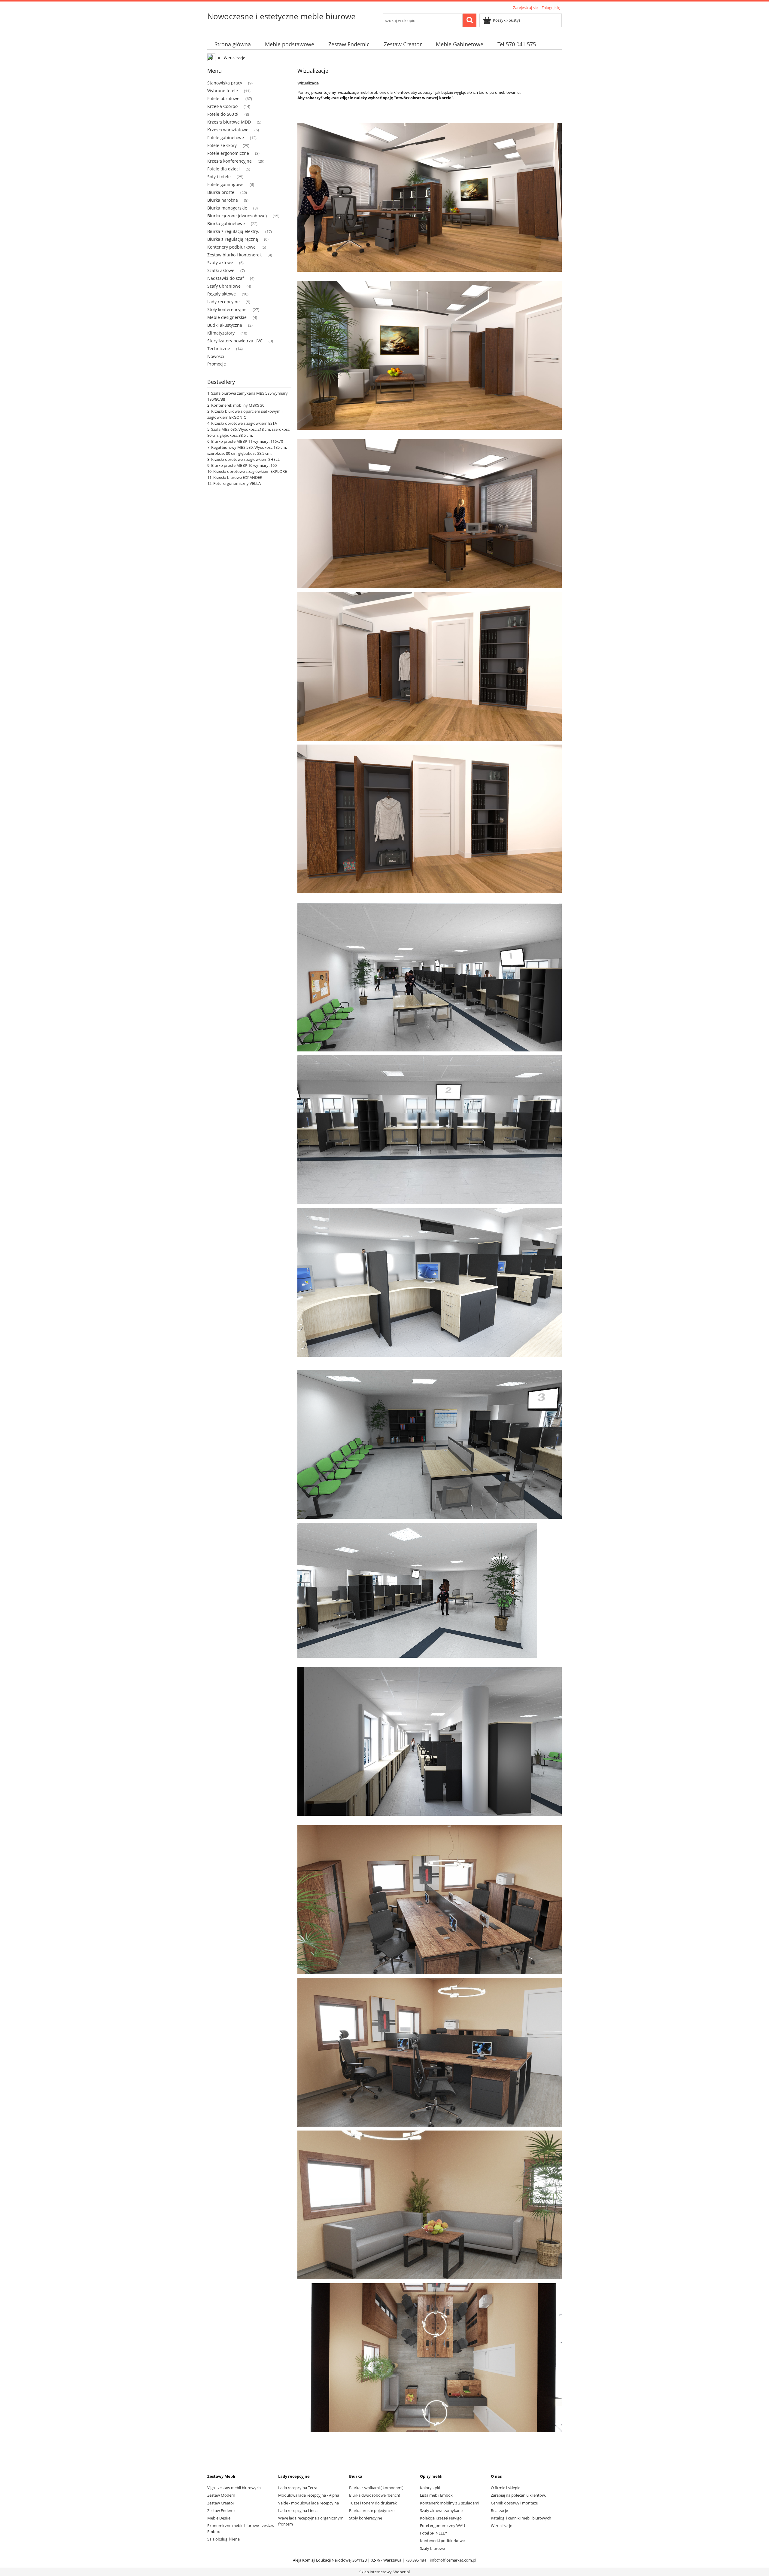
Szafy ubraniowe (224, 286)
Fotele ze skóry (222, 145)
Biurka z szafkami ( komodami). (377, 2488)
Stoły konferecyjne (366, 2518)
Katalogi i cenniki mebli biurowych (521, 2518)
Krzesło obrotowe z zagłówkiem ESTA (244, 423)
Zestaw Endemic (222, 2510)
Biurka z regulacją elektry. (233, 231)
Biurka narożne (223, 200)
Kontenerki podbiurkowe (442, 2541)
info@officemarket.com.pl (453, 2560)
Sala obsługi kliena (223, 2539)
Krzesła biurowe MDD (229, 122)
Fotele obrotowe (223, 98)
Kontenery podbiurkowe (231, 247)
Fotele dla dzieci (223, 169)
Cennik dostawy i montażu (515, 2503)
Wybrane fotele (223, 91)
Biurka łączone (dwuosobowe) (237, 216)
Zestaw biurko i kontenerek (234, 255)
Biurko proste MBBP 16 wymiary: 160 (244, 465)
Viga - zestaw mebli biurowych (234, 2488)
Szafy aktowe (220, 263)
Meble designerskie (227, 317)
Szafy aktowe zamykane (441, 2510)
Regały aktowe (222, 294)
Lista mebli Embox (436, 2495)
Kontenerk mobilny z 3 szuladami (450, 2503)
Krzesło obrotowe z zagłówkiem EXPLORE (250, 471)
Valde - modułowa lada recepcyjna (309, 2503)
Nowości (216, 356)
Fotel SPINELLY (433, 2533)
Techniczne (219, 349)
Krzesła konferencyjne (229, 161)
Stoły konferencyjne (227, 309)
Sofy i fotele (219, 177)
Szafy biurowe (432, 2548)
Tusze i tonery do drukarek (373, 2503)
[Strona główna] (212, 58)
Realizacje (499, 2510)
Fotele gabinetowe (226, 138)
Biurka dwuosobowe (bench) (375, 2495)
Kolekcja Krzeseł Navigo (441, 2518)
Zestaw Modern (221, 2495)
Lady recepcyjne (223, 302)
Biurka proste (221, 192)
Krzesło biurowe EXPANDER (238, 477)
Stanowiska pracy (225, 83)
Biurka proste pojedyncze (372, 2510)
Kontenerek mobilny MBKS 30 (238, 405)
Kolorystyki (430, 2488)
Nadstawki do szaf (226, 278)
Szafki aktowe (221, 270)
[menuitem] (233, 44)
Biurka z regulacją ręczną (233, 239)
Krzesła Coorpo (222, 106)
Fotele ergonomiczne (228, 153)
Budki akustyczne (225, 325)
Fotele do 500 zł (223, 114)
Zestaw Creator (221, 2503)
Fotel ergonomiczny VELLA (237, 483)
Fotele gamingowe (225, 184)
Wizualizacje (502, 2526)
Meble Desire (219, 2518)
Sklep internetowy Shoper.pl (384, 2572)
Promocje (217, 364)
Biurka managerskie (227, 208)
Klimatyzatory (221, 333)
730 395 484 (416, 2560)
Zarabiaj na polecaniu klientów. (518, 2495)
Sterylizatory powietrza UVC (235, 341)
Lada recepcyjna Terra (298, 2488)
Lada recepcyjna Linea (298, 2510)
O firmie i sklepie (506, 2488)
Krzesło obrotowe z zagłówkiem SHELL (245, 459)
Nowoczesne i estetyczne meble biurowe (281, 16)
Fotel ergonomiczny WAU (442, 2526)
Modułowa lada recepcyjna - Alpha (309, 2495)
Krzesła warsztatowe (228, 130)
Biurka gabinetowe (226, 223)
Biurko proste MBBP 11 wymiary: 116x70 (247, 441)
